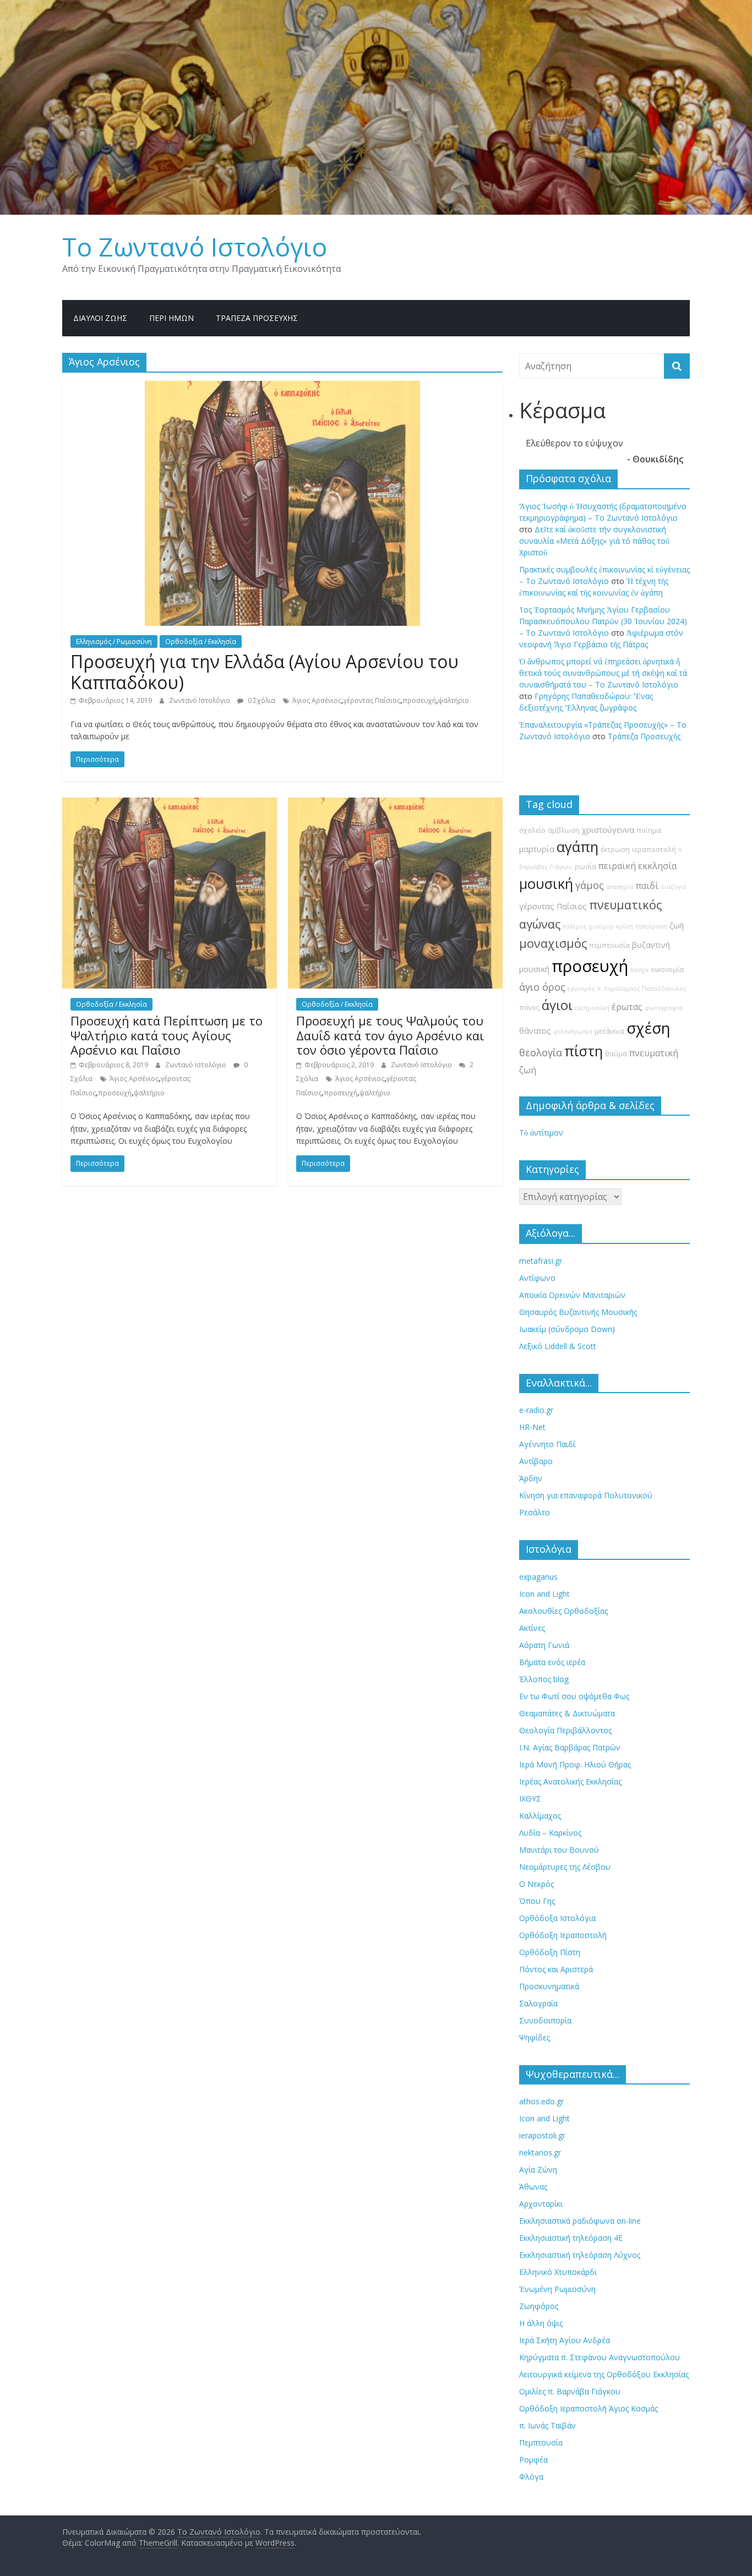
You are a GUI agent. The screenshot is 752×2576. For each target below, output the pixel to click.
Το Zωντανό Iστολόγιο (195, 247)
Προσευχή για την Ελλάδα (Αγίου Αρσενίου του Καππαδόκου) (265, 672)
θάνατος (535, 1031)
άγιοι (557, 1005)
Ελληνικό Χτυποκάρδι (558, 2272)
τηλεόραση (651, 926)
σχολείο (532, 830)
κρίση (625, 926)
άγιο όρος (542, 987)
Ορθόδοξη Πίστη (550, 1952)
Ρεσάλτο (535, 1512)
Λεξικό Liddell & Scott (558, 1346)
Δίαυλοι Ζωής (100, 318)
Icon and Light (544, 1594)
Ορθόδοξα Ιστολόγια (557, 1918)
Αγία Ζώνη (538, 2170)
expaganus (538, 1577)
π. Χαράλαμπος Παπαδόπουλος (642, 989)
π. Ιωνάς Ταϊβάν (547, 2425)
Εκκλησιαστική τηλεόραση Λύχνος (580, 2255)
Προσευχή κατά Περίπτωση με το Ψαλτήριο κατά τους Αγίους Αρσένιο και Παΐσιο (167, 1035)
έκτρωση (615, 850)
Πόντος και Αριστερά (556, 1969)
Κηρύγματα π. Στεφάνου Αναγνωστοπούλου (600, 2357)
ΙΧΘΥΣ (530, 1799)
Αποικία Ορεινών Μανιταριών (572, 1295)
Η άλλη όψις (541, 2323)
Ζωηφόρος (539, 2306)
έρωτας (627, 1007)
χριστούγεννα (608, 830)
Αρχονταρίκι (541, 2204)
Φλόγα (531, 2477)
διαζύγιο (674, 887)
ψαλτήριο (454, 700)
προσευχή (419, 700)
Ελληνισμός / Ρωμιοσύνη (114, 642)
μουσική (546, 884)
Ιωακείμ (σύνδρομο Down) (567, 1329)
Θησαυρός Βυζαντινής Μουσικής (578, 1312)
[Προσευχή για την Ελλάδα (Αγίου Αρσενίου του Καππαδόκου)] (282, 388)
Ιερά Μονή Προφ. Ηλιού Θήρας (575, 1764)
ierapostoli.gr (542, 2135)
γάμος (590, 885)
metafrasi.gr (541, 1261)
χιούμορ (601, 926)
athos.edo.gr (541, 2101)
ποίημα (649, 830)
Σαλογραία (538, 2003)
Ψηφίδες (535, 2037)
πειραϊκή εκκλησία (637, 866)
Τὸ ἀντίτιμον (541, 1133)
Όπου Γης (537, 1901)
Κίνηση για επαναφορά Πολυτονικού (586, 1495)
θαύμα (616, 1054)
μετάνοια (609, 1031)
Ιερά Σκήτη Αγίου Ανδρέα (565, 2340)
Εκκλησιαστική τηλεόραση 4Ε (571, 2238)
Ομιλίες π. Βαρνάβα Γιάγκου (570, 2391)
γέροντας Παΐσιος (372, 700)
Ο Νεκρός (536, 1884)
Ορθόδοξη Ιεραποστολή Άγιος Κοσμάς (588, 2408)
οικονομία (667, 970)
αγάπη (577, 847)
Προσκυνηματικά (549, 1986)
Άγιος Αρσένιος (317, 700)
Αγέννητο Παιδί (547, 1444)
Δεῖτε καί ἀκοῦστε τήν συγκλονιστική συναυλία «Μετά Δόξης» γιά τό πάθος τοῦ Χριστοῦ (594, 541)
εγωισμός (581, 989)
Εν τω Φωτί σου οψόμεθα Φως (574, 1696)
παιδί (647, 886)
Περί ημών (171, 318)
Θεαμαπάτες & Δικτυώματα (567, 1713)
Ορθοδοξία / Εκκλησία (201, 642)
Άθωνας (533, 2187)
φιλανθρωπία (573, 1032)
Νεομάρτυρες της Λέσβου (565, 1867)
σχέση (649, 1028)
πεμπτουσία (609, 945)
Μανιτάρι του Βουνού (559, 1850)
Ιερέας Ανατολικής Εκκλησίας (570, 1781)
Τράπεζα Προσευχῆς (257, 318)
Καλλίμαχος (540, 1816)
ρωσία (585, 867)
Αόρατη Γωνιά (544, 1645)
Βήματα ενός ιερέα (552, 1662)
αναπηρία (620, 887)
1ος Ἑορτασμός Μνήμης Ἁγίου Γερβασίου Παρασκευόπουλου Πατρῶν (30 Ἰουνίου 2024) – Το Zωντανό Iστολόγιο (603, 621)
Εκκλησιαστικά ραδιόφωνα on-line (580, 2221)
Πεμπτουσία (541, 2443)
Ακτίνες (532, 1628)
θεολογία (541, 1052)
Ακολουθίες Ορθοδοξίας (563, 1611)
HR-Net (532, 1427)
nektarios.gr (540, 2152)
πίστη (584, 1051)
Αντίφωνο (537, 1278)
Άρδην (531, 1478)
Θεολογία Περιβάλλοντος (565, 1730)
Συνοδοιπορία (545, 2020)
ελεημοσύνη (592, 1008)
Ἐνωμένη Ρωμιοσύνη (557, 2289)
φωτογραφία (664, 1008)
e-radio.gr (536, 1410)
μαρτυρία (537, 849)
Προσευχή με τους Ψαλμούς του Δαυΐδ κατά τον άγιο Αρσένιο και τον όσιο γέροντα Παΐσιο (390, 1035)
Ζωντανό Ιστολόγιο (200, 700)
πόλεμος (575, 926)
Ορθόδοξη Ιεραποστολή (563, 1935)
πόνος (529, 1008)
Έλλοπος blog (544, 1679)
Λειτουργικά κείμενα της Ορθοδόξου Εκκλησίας (604, 2374)
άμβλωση (564, 830)
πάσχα (639, 970)
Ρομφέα (533, 2460)
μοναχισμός (553, 943)
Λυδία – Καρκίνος (550, 1833)
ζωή (677, 926)
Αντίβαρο (536, 1461)
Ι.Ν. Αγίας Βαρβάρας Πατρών (570, 1747)
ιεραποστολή (654, 850)
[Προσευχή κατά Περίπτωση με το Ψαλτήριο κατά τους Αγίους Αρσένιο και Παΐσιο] (170, 804)
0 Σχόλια (261, 700)
